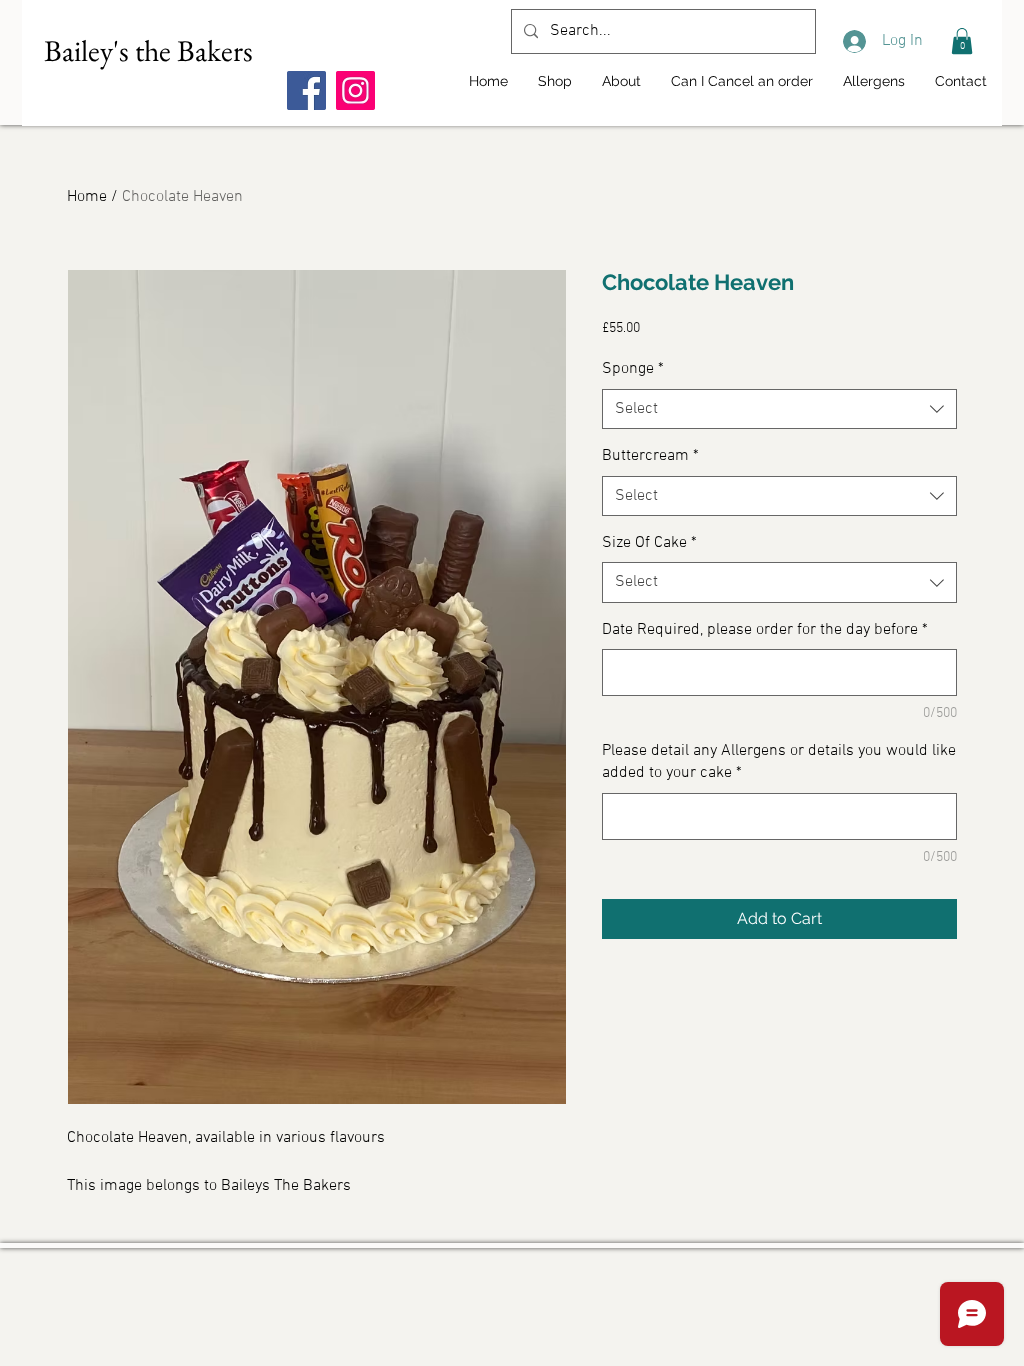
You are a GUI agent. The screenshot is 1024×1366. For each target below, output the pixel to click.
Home (87, 197)
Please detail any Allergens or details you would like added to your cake (779, 762)
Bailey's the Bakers (148, 50)
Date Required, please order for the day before (765, 630)
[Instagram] (355, 90)
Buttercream (650, 456)
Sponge (633, 369)
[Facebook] (306, 90)
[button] (962, 41)
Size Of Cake (649, 543)
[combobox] (779, 409)
